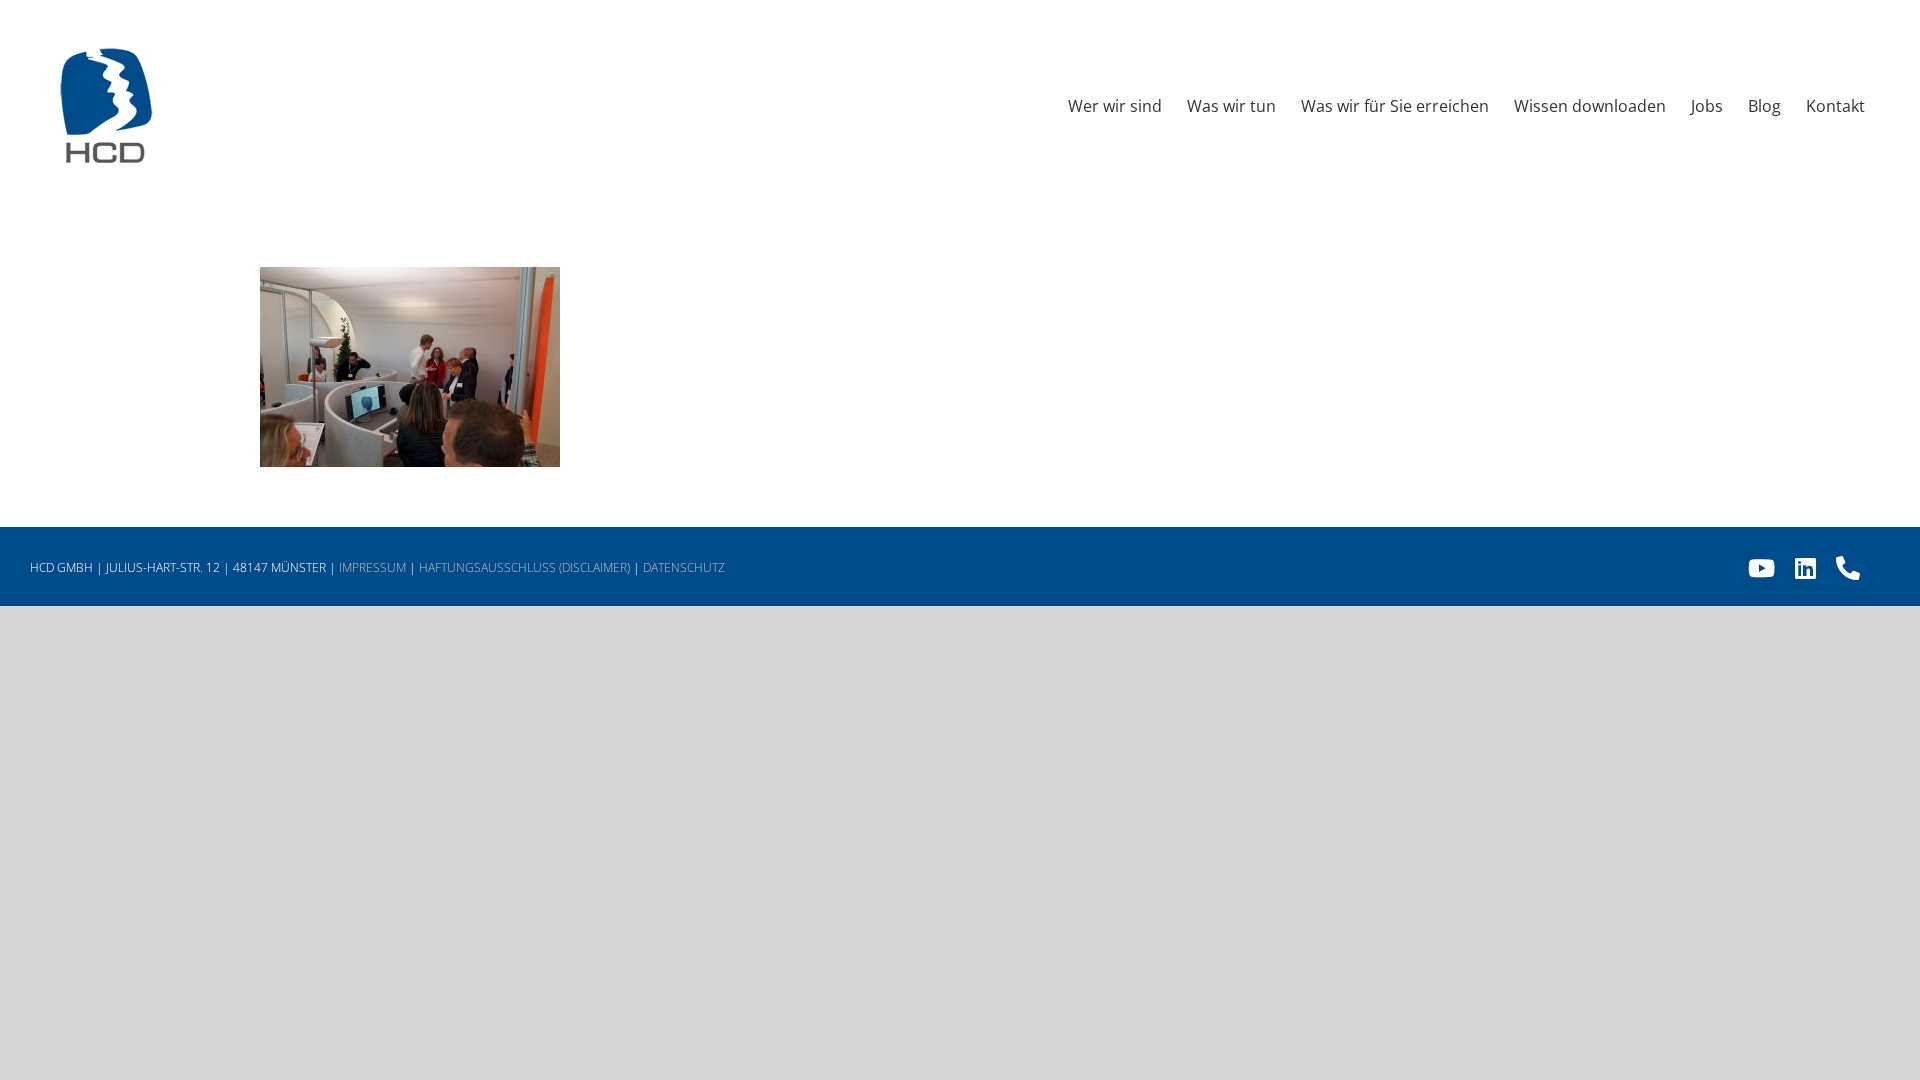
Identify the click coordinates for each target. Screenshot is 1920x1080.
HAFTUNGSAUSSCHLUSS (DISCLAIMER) (524, 567)
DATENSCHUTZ (684, 567)
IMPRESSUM (372, 567)
